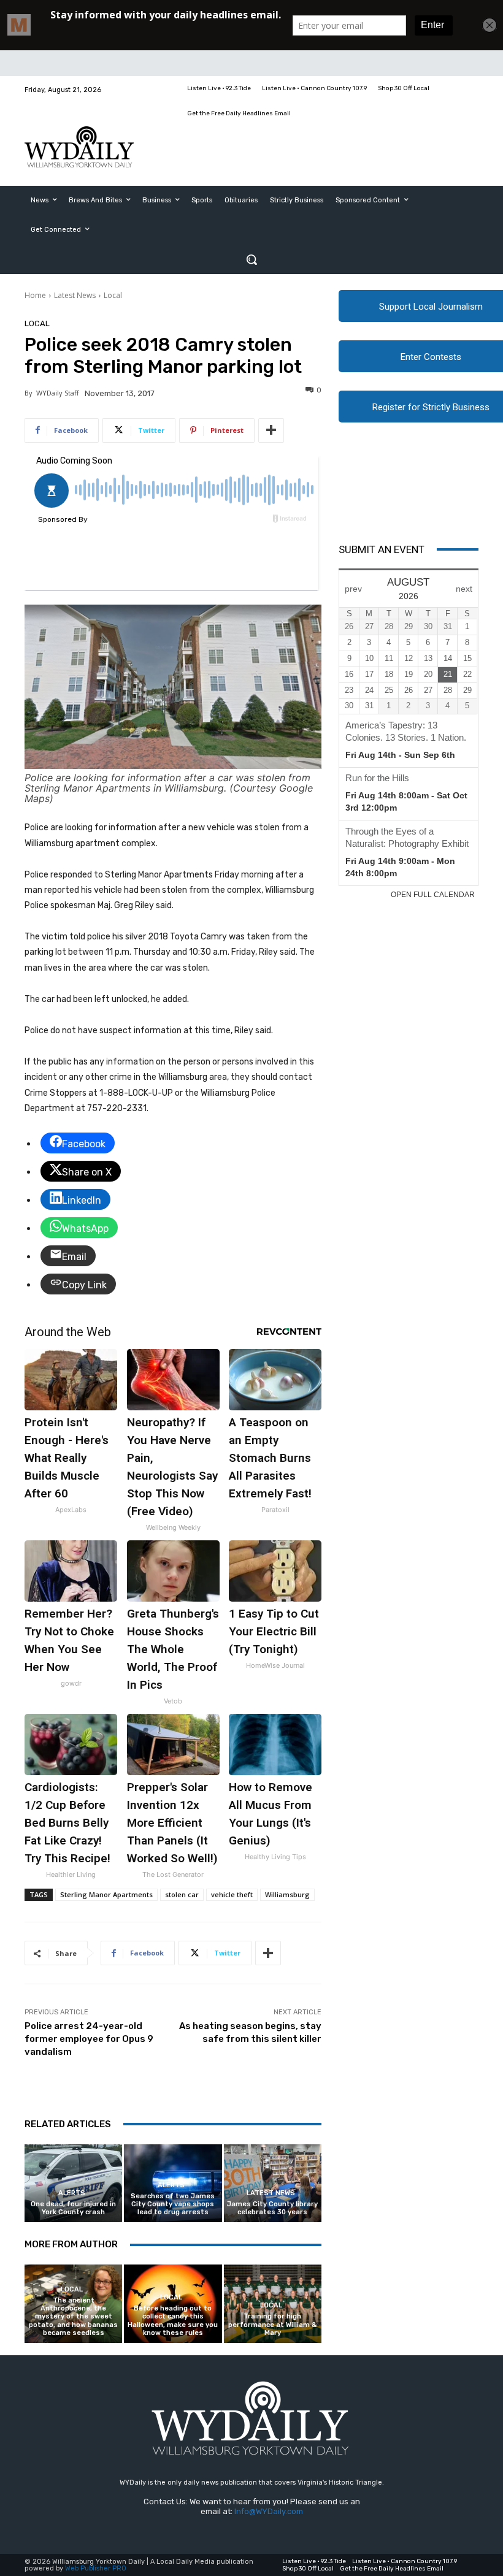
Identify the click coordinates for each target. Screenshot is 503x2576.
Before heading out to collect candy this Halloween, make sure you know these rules (173, 2321)
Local (113, 295)
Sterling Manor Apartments (106, 1894)
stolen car (182, 1894)
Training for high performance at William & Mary (272, 2324)
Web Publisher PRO (96, 2568)
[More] (271, 430)
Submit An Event (382, 549)
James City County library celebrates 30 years (272, 2208)
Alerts (72, 2193)
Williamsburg (287, 1894)
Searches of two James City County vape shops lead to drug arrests (173, 2204)
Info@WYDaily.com (269, 2511)
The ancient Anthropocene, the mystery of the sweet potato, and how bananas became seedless (73, 2317)
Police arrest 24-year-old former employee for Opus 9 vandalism (89, 2039)
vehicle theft (232, 1894)
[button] (251, 259)
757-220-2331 (117, 1108)
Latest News (75, 295)
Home (35, 295)
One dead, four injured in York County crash (73, 2208)
